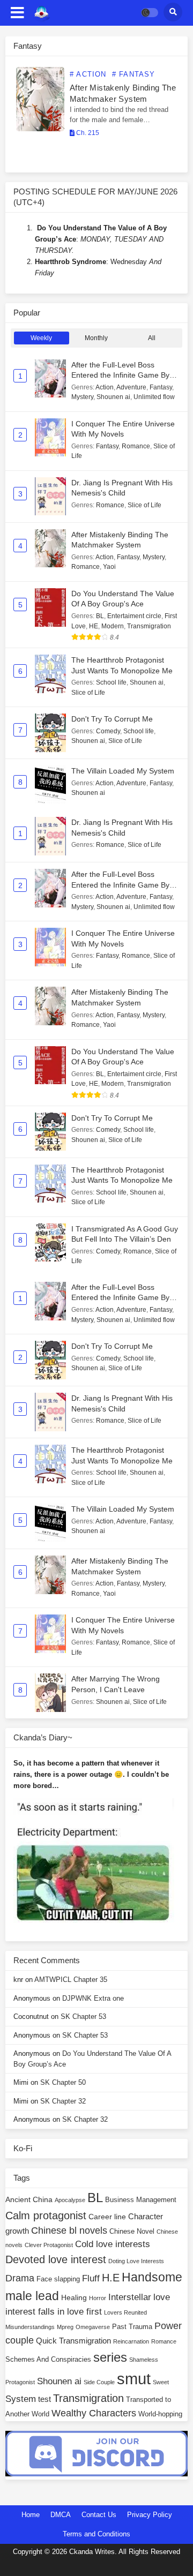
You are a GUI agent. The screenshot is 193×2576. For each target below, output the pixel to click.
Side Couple (99, 2382)
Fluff (91, 2278)
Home (31, 2515)
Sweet (161, 2382)
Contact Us (99, 2515)
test (44, 2399)
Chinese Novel (132, 2232)
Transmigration (149, 626)
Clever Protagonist (49, 2245)
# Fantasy (134, 74)
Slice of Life (144, 505)
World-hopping (160, 2414)
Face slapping (58, 2279)
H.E (111, 2278)
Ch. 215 (87, 133)
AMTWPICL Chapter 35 (71, 1980)
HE (94, 626)
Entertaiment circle (134, 616)
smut (134, 2379)
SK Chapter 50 (63, 2082)
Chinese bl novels (69, 2230)
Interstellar (130, 2297)
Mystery (82, 397)
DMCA (61, 2515)
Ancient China (29, 2199)
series (110, 2357)
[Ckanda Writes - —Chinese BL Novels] (42, 13)
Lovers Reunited (125, 2312)
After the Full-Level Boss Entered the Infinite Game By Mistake (120, 375)
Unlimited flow (154, 397)
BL (100, 616)
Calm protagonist (46, 2215)
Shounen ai (113, 397)
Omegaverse (93, 2327)
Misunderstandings (30, 2327)
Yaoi (109, 567)
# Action (88, 74)
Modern (113, 626)
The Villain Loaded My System (123, 771)
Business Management (141, 2200)
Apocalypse (70, 2200)
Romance (136, 446)
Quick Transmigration (73, 2341)
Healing (74, 2297)
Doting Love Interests (136, 2261)
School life (111, 682)
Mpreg (65, 2327)
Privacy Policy (150, 2515)
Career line (107, 2217)
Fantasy (161, 387)
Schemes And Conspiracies (48, 2360)
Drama (20, 2278)
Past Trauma (132, 2327)
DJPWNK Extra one (93, 1998)
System (21, 2399)
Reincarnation (131, 2341)
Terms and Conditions (96, 2534)
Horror (98, 2298)
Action (105, 387)
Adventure (131, 387)
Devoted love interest (56, 2259)
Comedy (108, 731)
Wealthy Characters (94, 2413)
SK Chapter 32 (63, 2101)
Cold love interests (113, 2244)
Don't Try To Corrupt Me (112, 719)
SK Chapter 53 (83, 2017)
